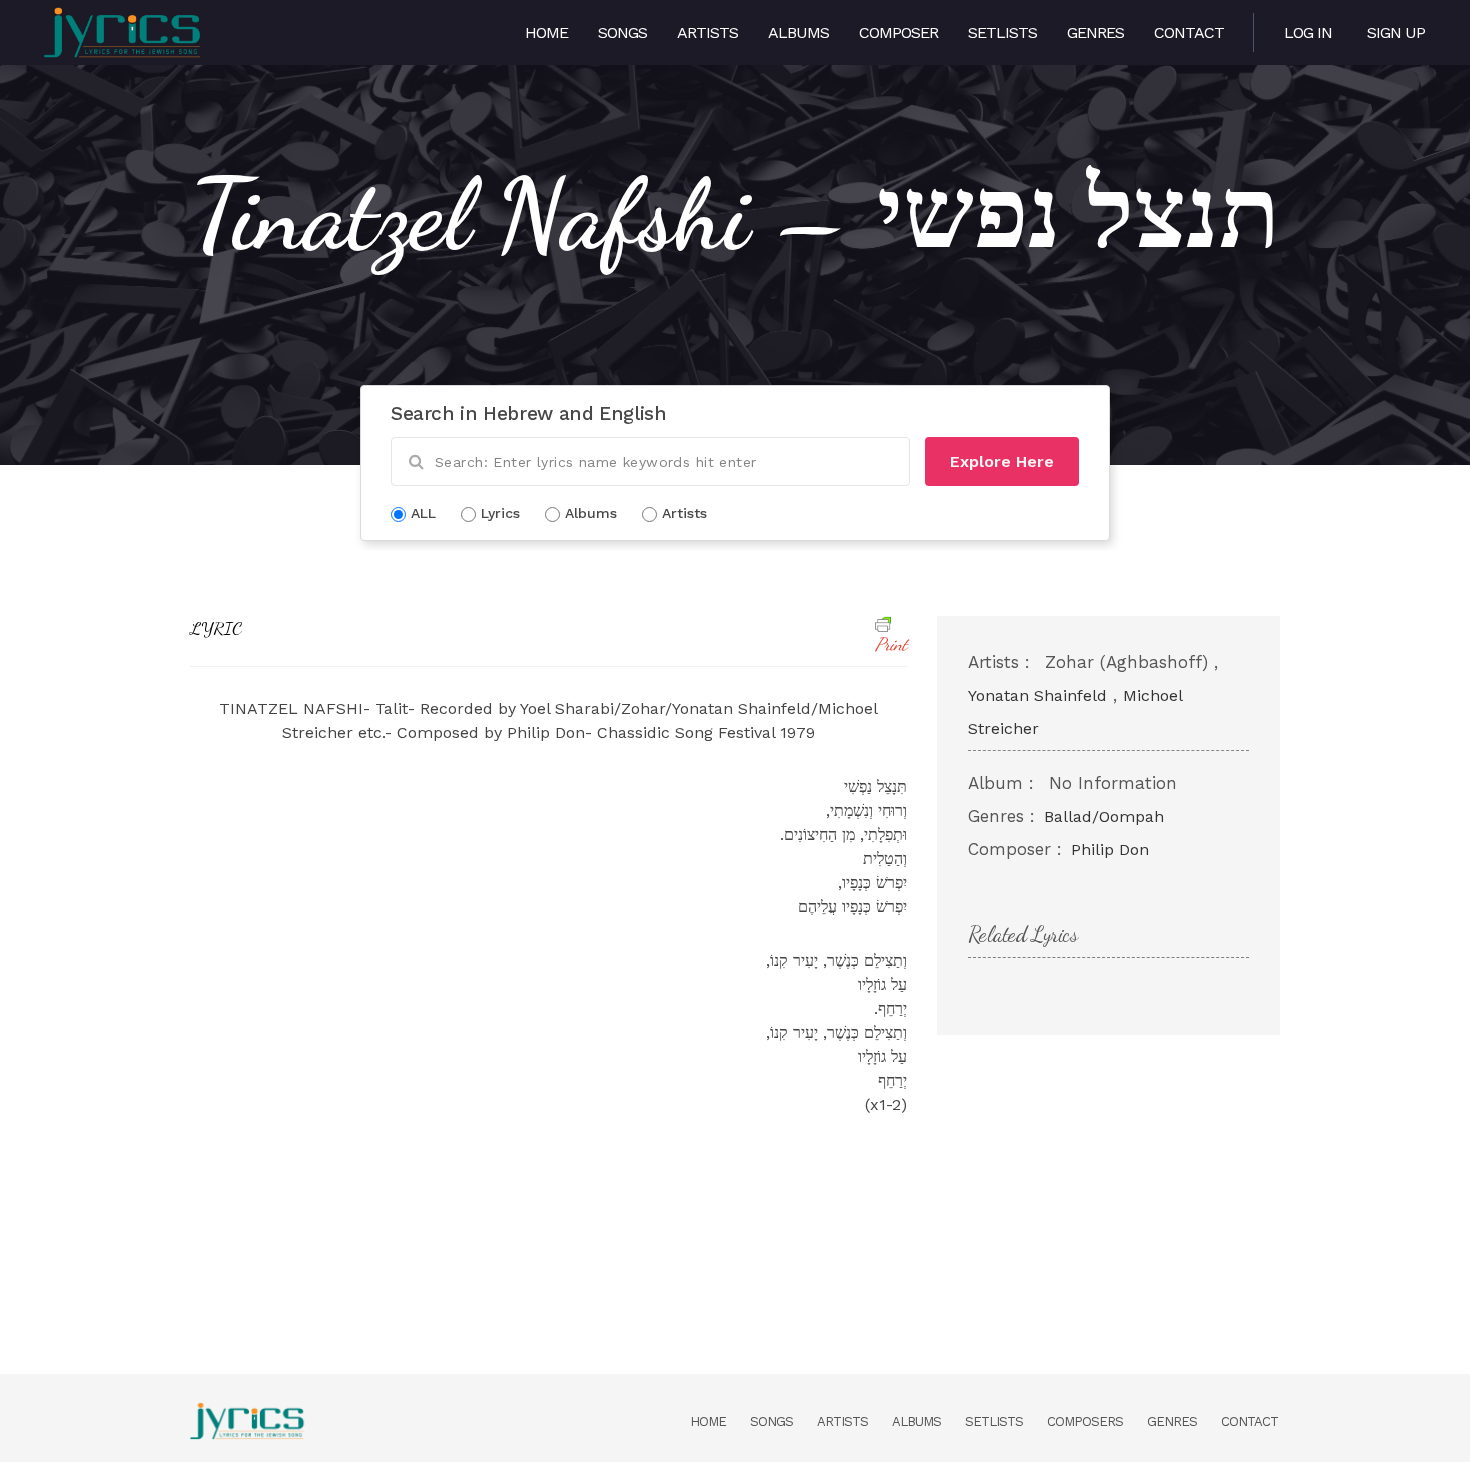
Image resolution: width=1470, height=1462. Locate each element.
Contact (1189, 32)
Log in (1308, 32)
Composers (1085, 1421)
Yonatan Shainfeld (1037, 695)
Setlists (1002, 32)
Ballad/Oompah (1104, 816)
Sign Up (1396, 32)
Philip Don (1110, 849)
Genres (1095, 32)
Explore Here (1002, 461)
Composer (898, 32)
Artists (707, 32)
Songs (622, 32)
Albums (798, 32)
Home (546, 32)
